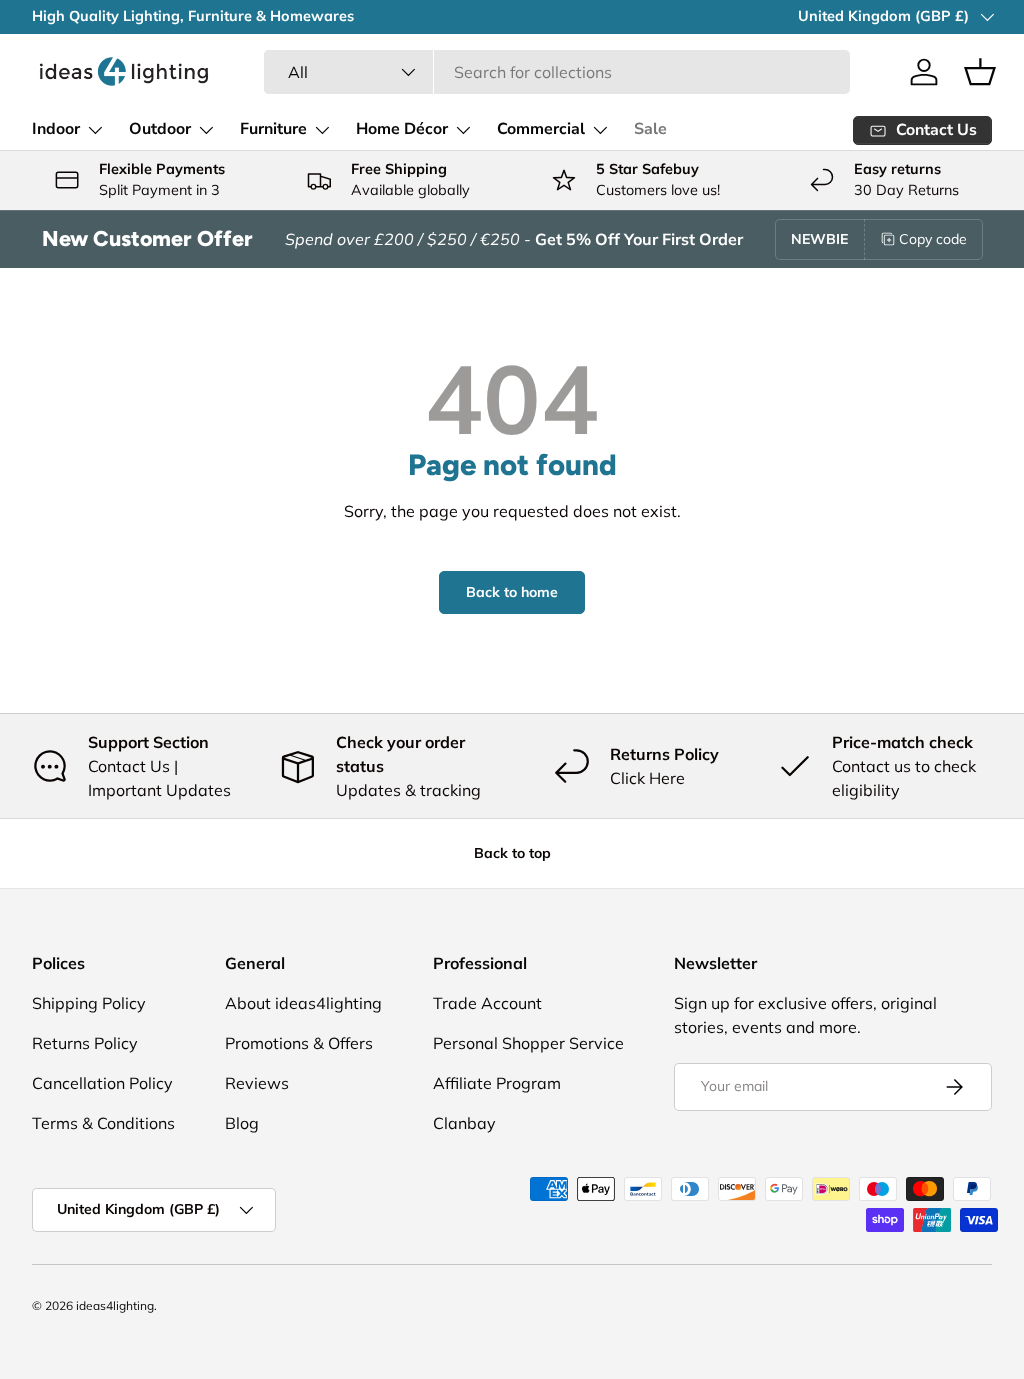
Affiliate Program (497, 1083)
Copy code (933, 239)
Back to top (512, 853)
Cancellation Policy (102, 1083)
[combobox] (557, 72)
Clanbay (464, 1123)
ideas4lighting (115, 1305)
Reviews (257, 1083)
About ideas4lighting (303, 1003)
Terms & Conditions (103, 1123)
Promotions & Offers (299, 1043)
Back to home (512, 592)
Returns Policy (85, 1043)
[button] (980, 72)
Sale (650, 129)
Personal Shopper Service (528, 1043)
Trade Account (487, 1003)
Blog (242, 1123)
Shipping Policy (89, 1003)
